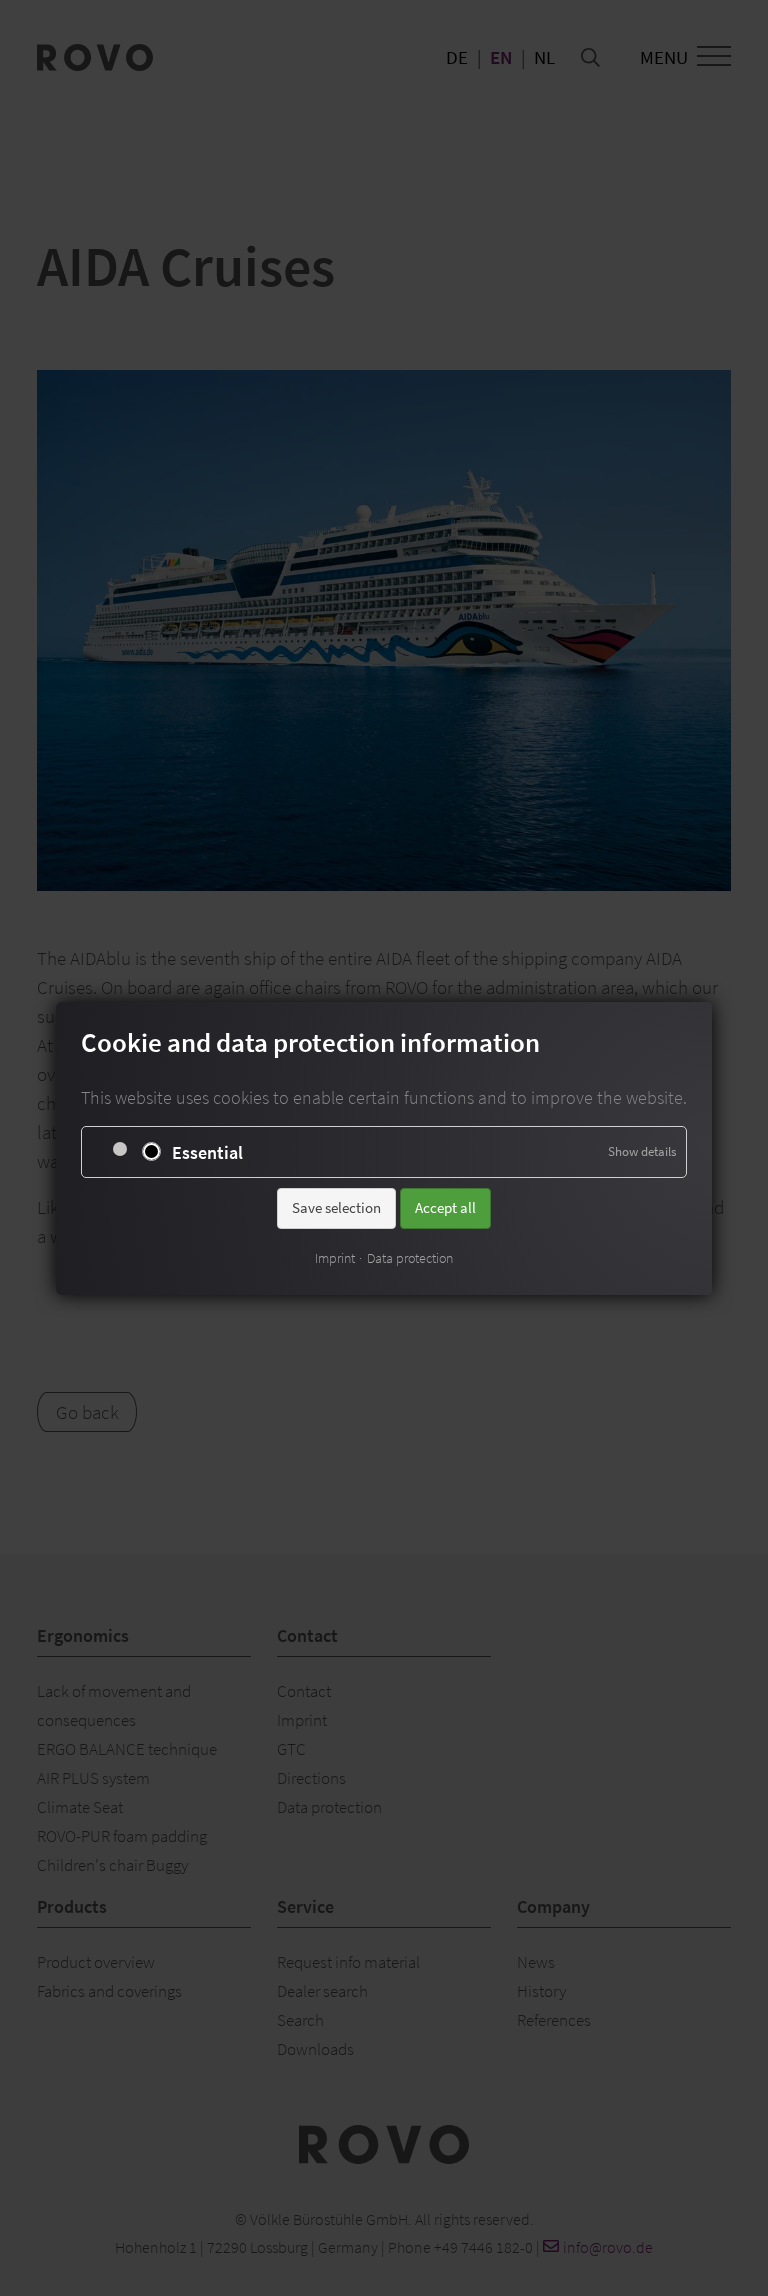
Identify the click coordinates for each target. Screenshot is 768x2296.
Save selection (336, 1207)
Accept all (445, 1207)
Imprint (335, 1257)
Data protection (410, 1257)
